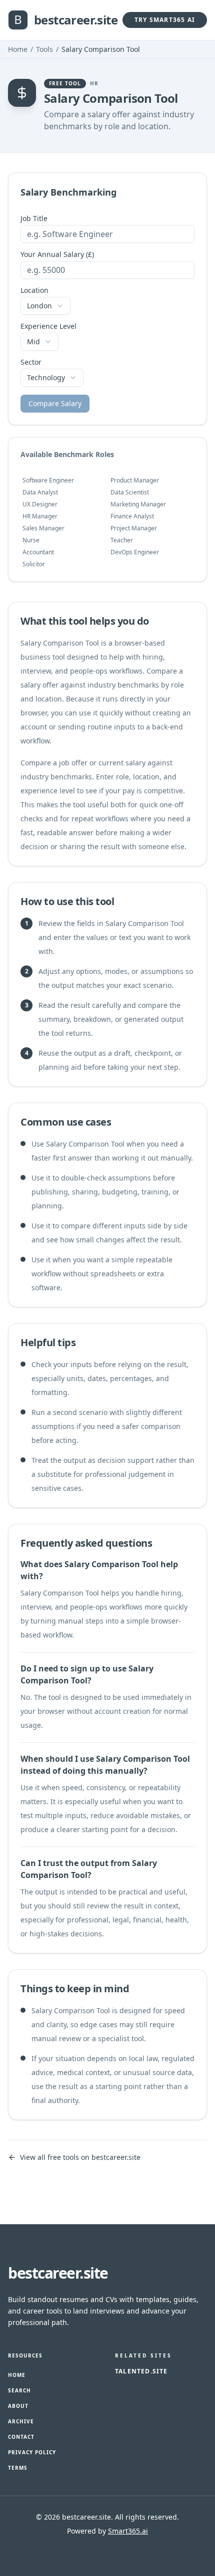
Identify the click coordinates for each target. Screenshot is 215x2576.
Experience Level (48, 326)
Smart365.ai (128, 2531)
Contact (21, 2437)
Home (18, 49)
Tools (44, 49)
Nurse (31, 540)
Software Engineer (48, 480)
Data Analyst (40, 492)
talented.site (141, 2371)
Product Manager (135, 480)
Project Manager (134, 528)
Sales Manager (43, 528)
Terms (18, 2468)
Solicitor (34, 564)
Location (34, 290)
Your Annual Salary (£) (57, 254)
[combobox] (45, 306)
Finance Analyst (132, 516)
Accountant (38, 552)
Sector (31, 362)
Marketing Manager (138, 504)
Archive (21, 2421)
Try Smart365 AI (165, 20)
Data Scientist (130, 492)
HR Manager (40, 516)
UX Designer (40, 504)
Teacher (122, 540)
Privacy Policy (32, 2452)
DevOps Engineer (135, 552)
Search (19, 2390)
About (18, 2406)
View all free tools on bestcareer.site (80, 2157)
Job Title (34, 219)
